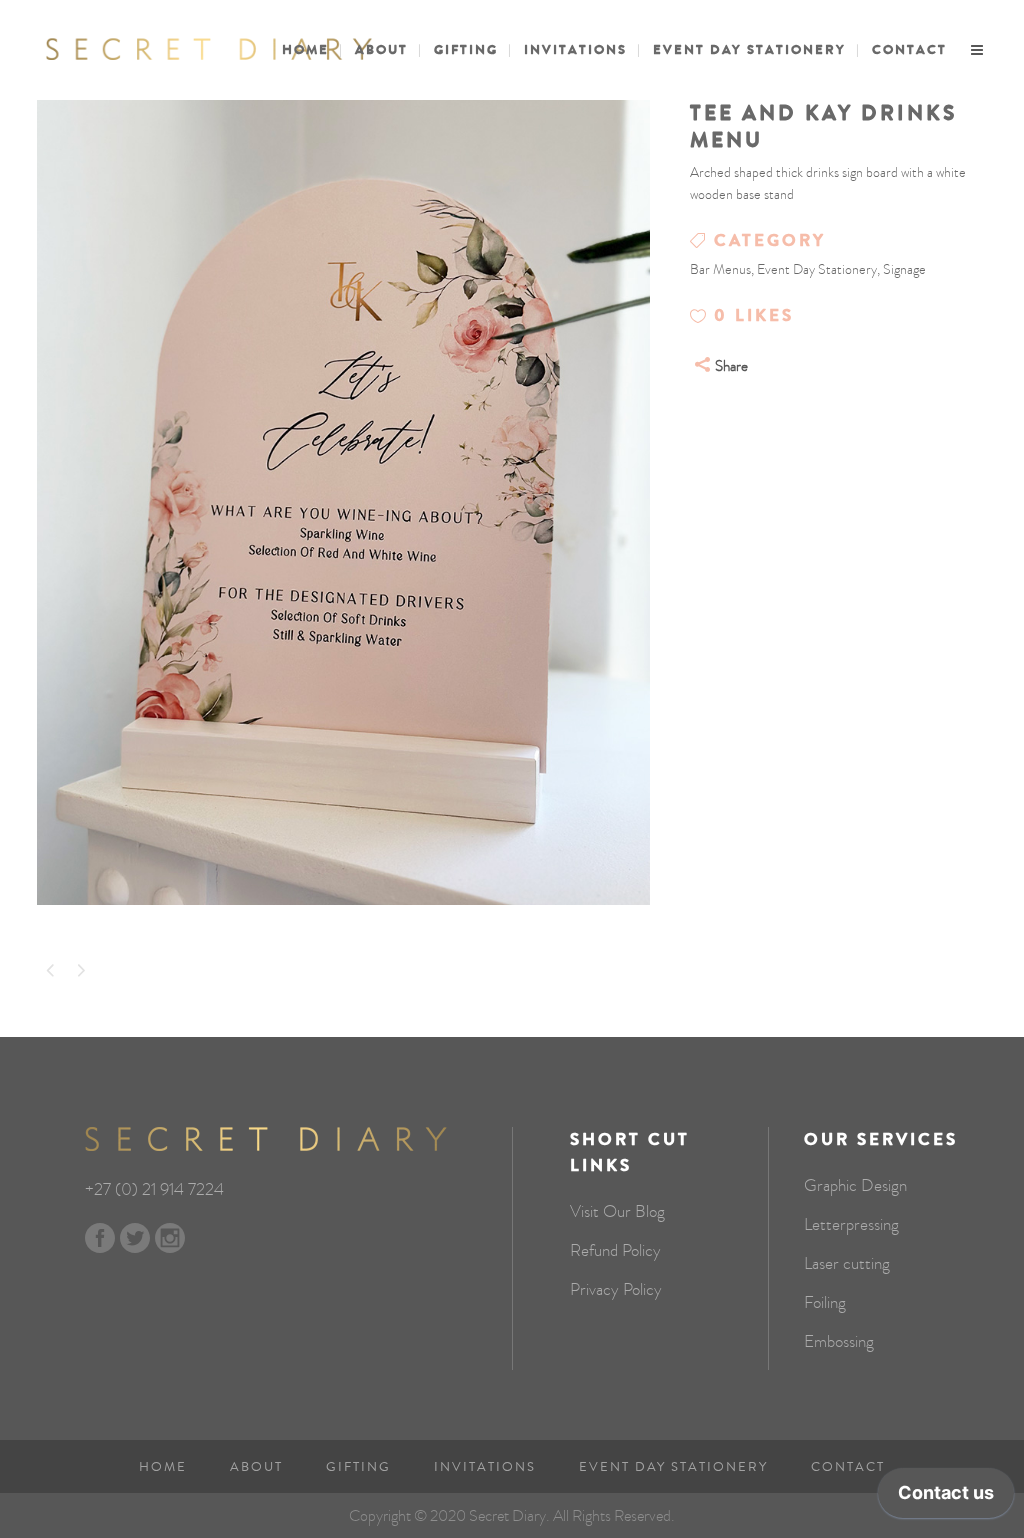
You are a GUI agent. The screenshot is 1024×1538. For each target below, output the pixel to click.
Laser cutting (847, 1264)
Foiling (825, 1303)
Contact (848, 1467)
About (256, 1467)
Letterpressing (851, 1225)
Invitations (485, 1467)
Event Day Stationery (673, 1467)
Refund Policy (615, 1251)
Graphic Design (855, 1186)
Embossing (839, 1342)
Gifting (358, 1467)
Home (163, 1467)
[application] (946, 1498)
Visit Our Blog (617, 1212)
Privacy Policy (616, 1290)
